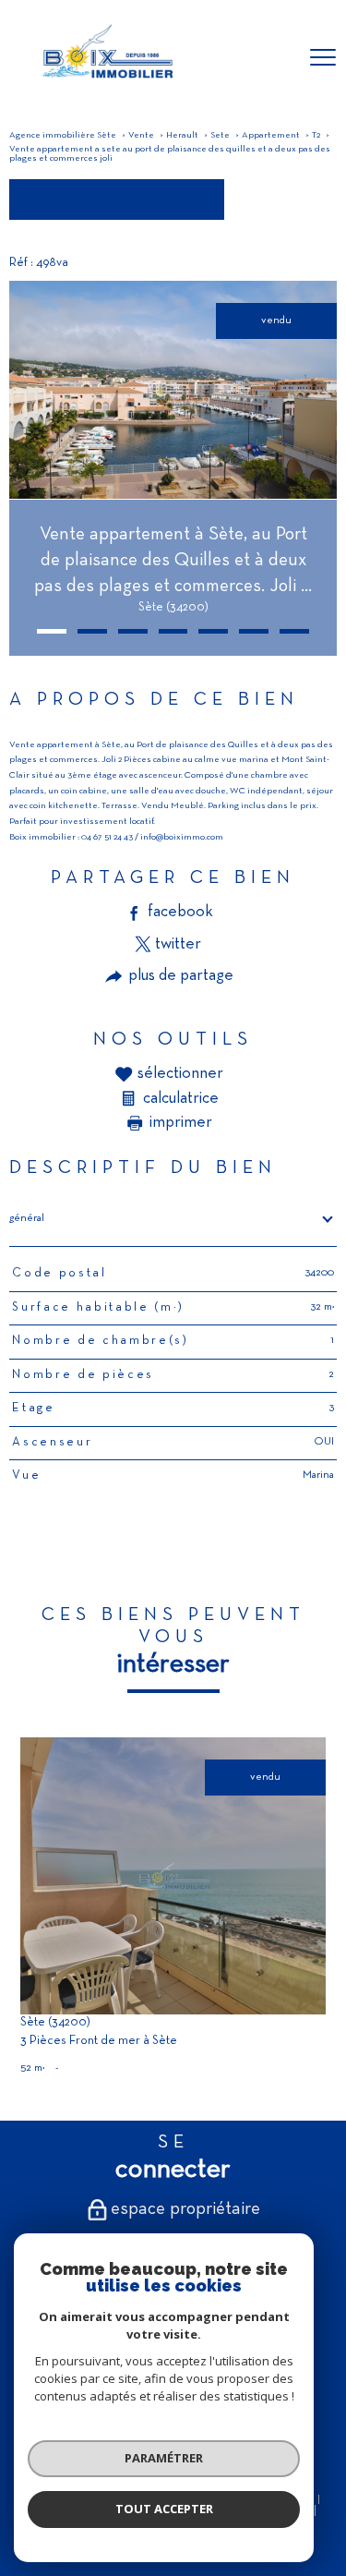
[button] (52, 631)
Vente (141, 135)
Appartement (271, 135)
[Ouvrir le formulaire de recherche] (275, 59)
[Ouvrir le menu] (323, 58)
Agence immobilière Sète (63, 135)
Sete (220, 135)
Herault (182, 135)
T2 (316, 135)
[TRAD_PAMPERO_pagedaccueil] (106, 83)
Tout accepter (164, 2509)
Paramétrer (164, 2458)
